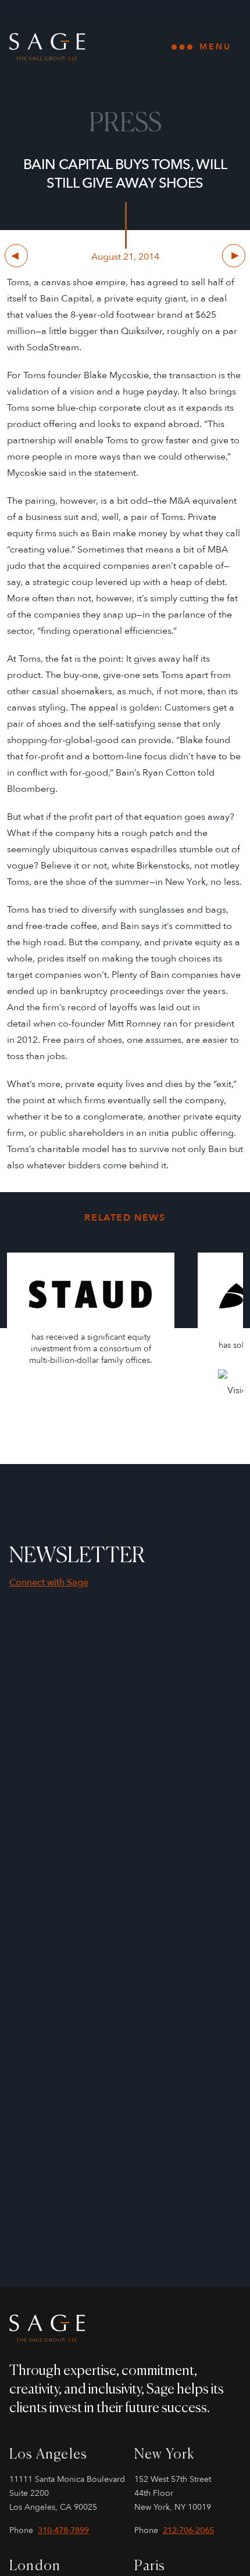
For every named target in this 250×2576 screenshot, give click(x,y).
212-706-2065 (188, 2530)
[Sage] (125, 2329)
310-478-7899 (63, 2530)
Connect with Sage (49, 1583)
